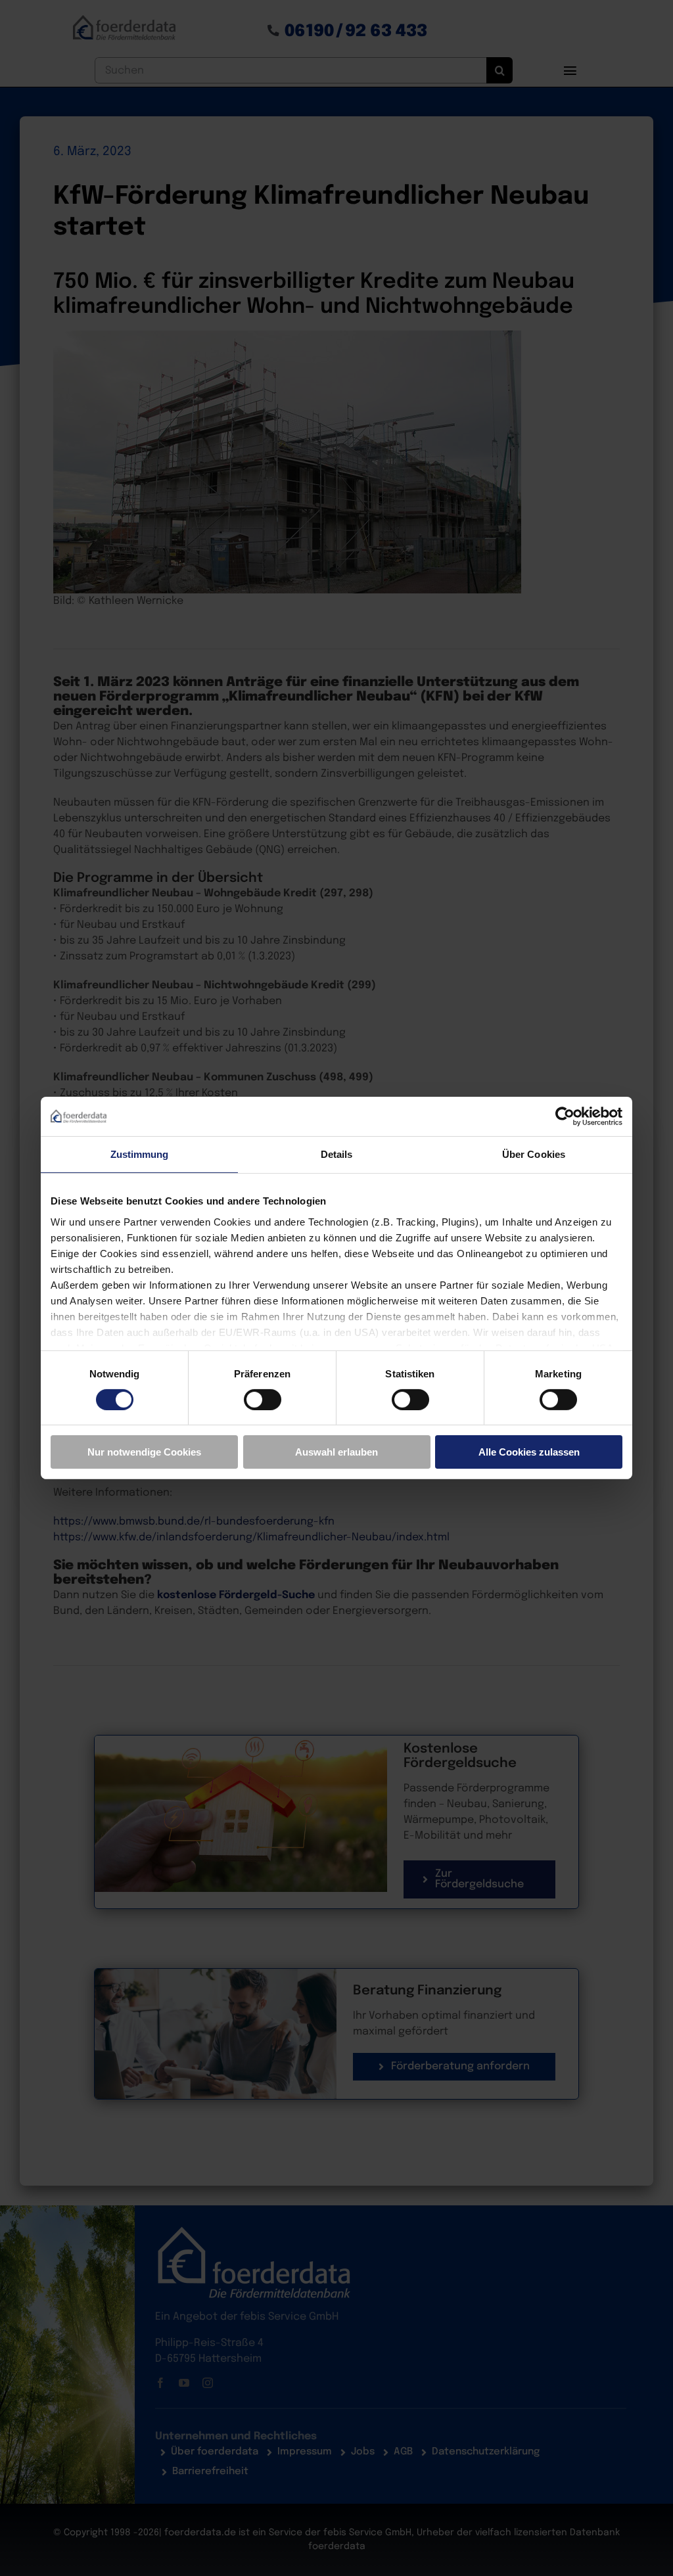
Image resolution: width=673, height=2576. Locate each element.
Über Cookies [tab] (534, 1154)
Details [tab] (337, 1154)
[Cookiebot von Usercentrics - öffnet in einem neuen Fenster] (565, 1116)
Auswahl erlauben (336, 1452)
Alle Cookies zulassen (529, 1452)
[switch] (263, 1400)
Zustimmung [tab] (140, 1154)
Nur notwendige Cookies (144, 1452)
